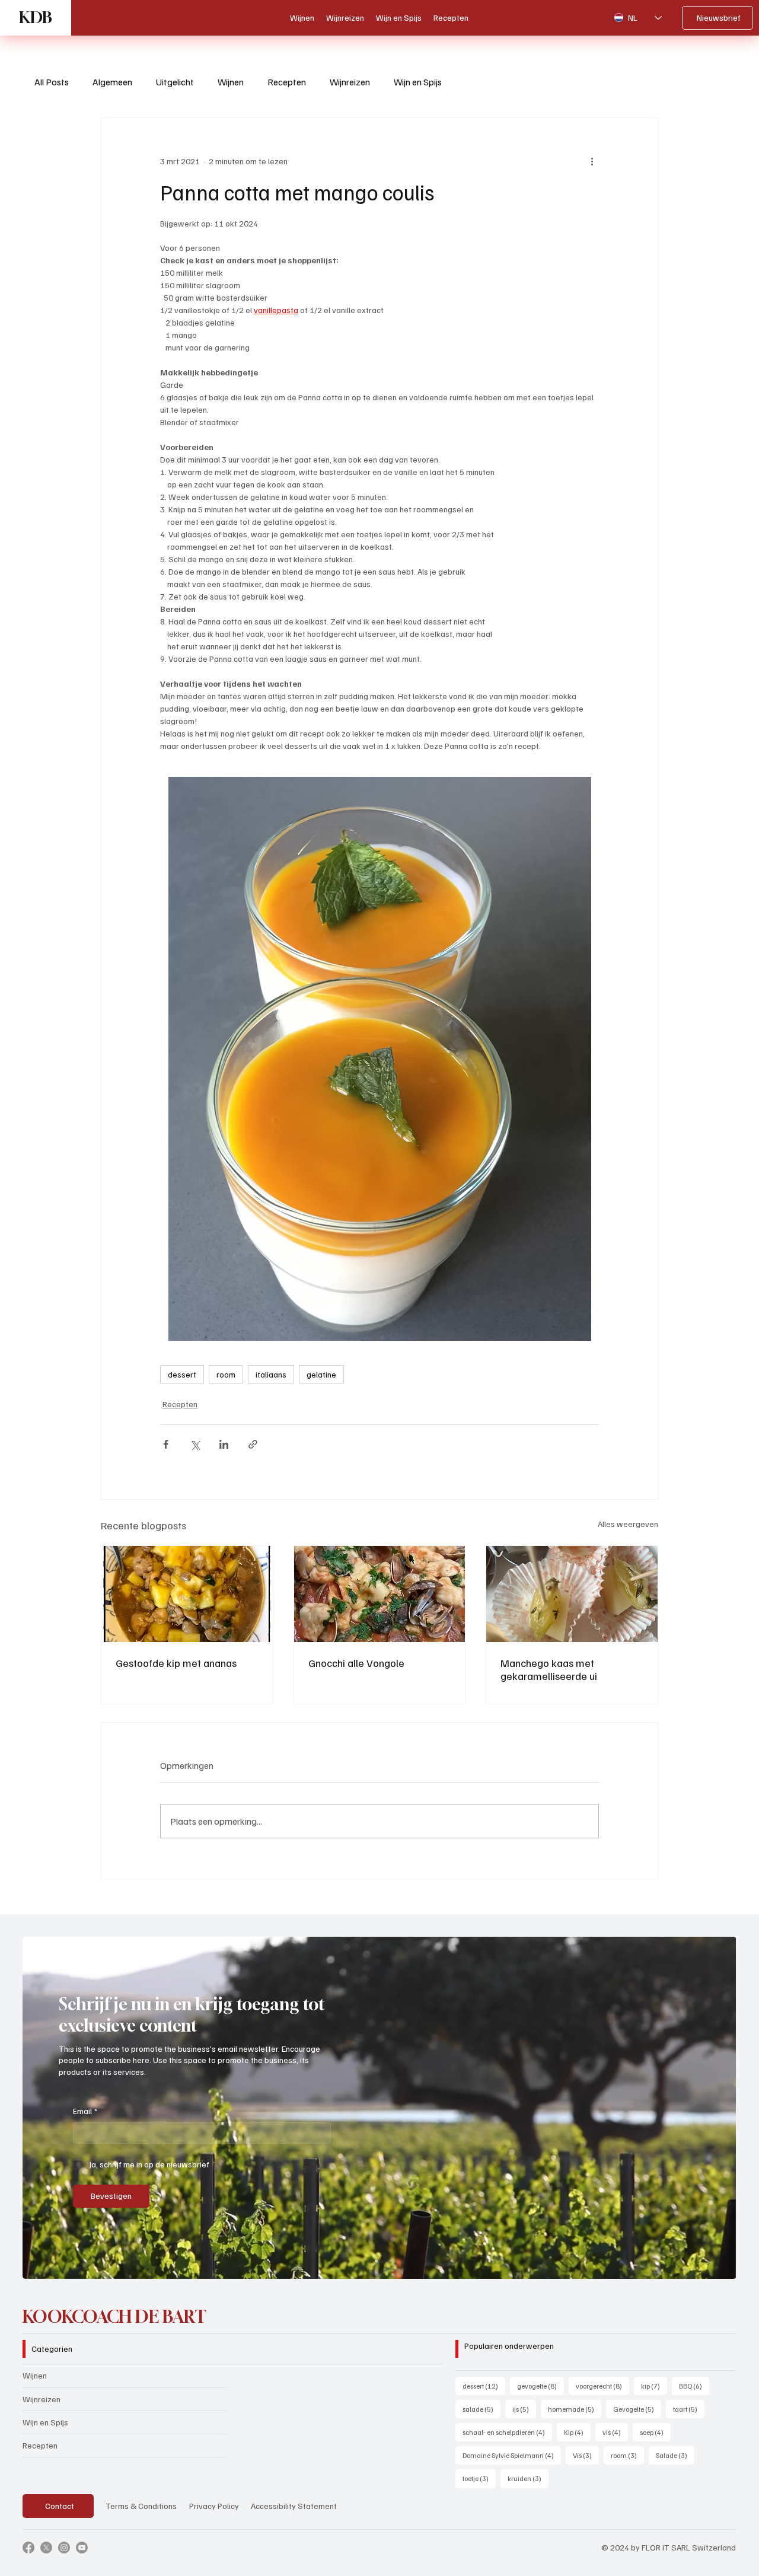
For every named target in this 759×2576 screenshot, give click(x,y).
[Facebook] (28, 2548)
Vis (586, 2455)
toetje (479, 2478)
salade (481, 2409)
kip (654, 2386)
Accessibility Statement (294, 2506)
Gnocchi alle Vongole (356, 1663)
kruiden (528, 2478)
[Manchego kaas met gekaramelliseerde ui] (572, 1594)
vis (615, 2432)
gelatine (321, 1374)
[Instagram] (64, 2548)
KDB (36, 17)
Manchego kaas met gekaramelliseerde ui (549, 1669)
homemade (575, 2409)
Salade (675, 2455)
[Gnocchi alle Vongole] (380, 1594)
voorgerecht (602, 2386)
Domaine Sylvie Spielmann (512, 2455)
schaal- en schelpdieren (507, 2432)
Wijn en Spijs (418, 82)
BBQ (694, 2386)
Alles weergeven (628, 1524)
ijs (524, 2409)
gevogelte (540, 2386)
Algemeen (112, 82)
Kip (577, 2432)
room (226, 1374)
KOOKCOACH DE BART (114, 2317)
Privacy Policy (214, 2506)
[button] (716, 2265)
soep (655, 2432)
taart (689, 2409)
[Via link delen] (253, 1444)
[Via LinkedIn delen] (224, 1444)
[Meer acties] (592, 161)
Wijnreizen (350, 82)
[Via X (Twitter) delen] (195, 1444)
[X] (46, 2548)
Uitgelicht (175, 82)
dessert (182, 1374)
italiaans (271, 1374)
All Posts (52, 82)
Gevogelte (637, 2409)
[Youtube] (82, 2548)
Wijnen (231, 82)
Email (85, 2111)
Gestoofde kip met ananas (176, 1663)
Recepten (287, 82)
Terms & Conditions (141, 2506)
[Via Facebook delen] (166, 1444)
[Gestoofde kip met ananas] (187, 1594)
